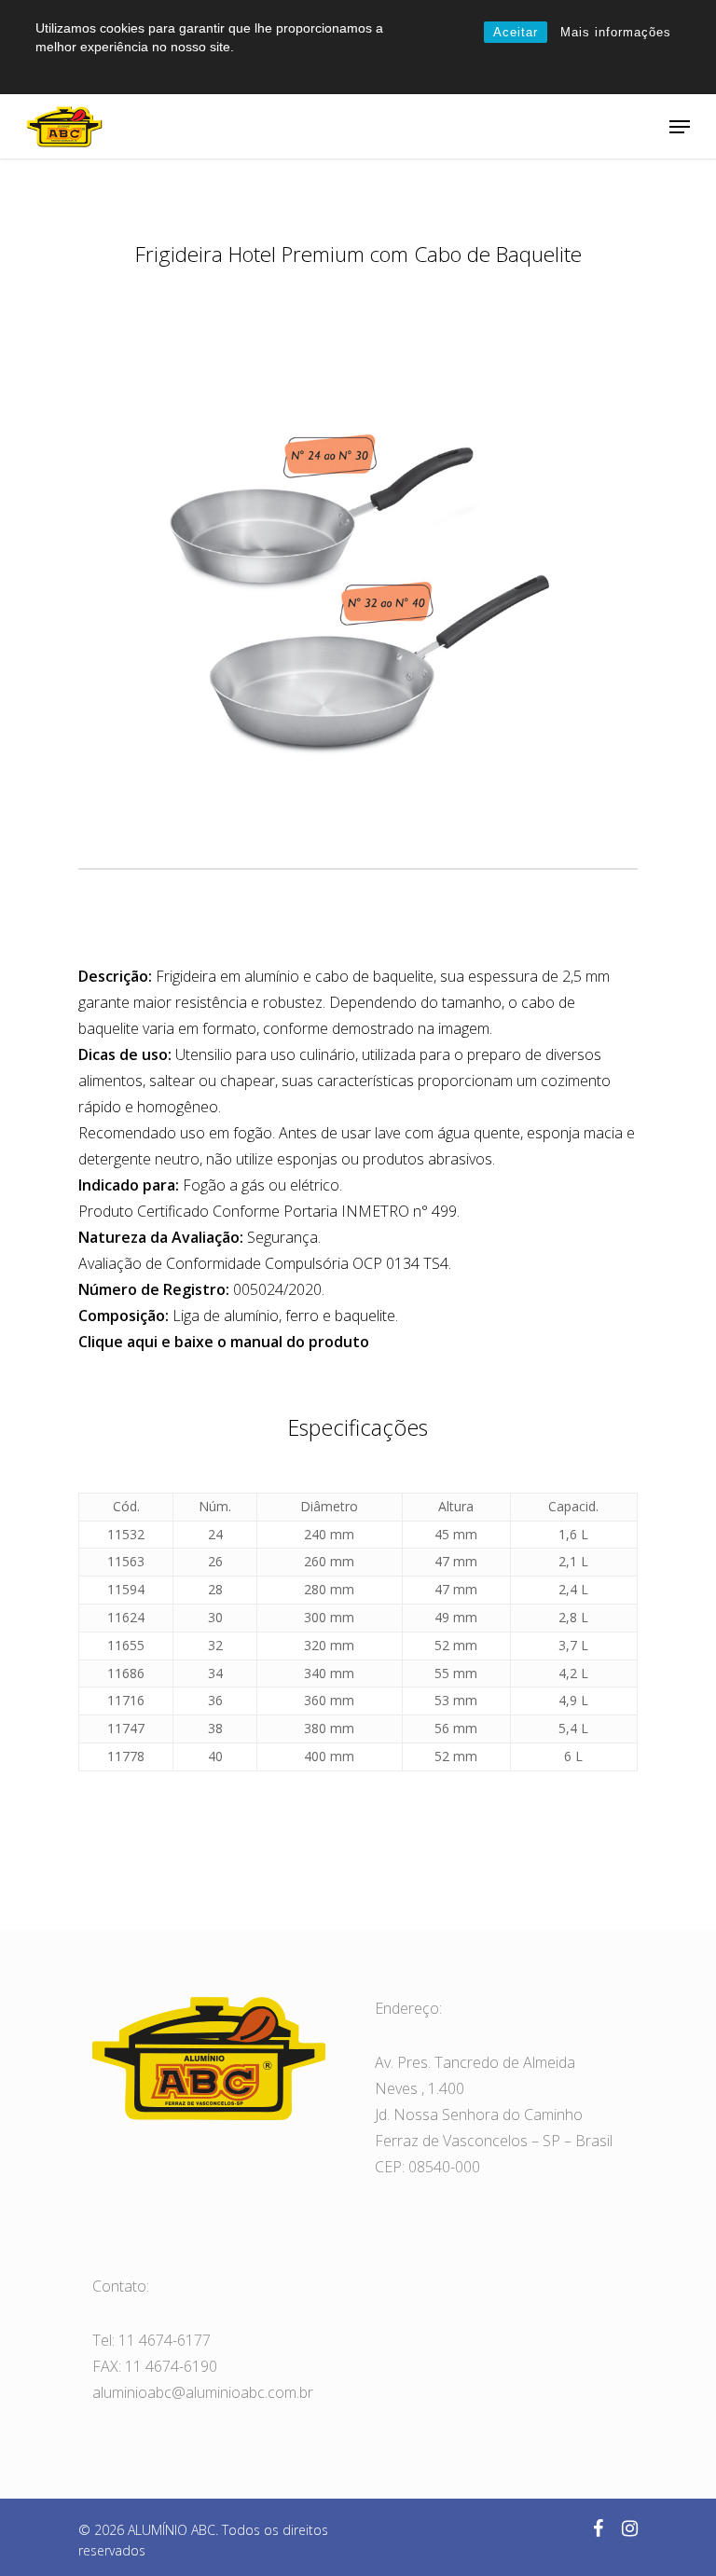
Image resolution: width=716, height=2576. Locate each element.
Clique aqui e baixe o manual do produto (224, 1342)
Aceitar (516, 32)
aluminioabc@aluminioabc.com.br (203, 2392)
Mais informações (616, 32)
